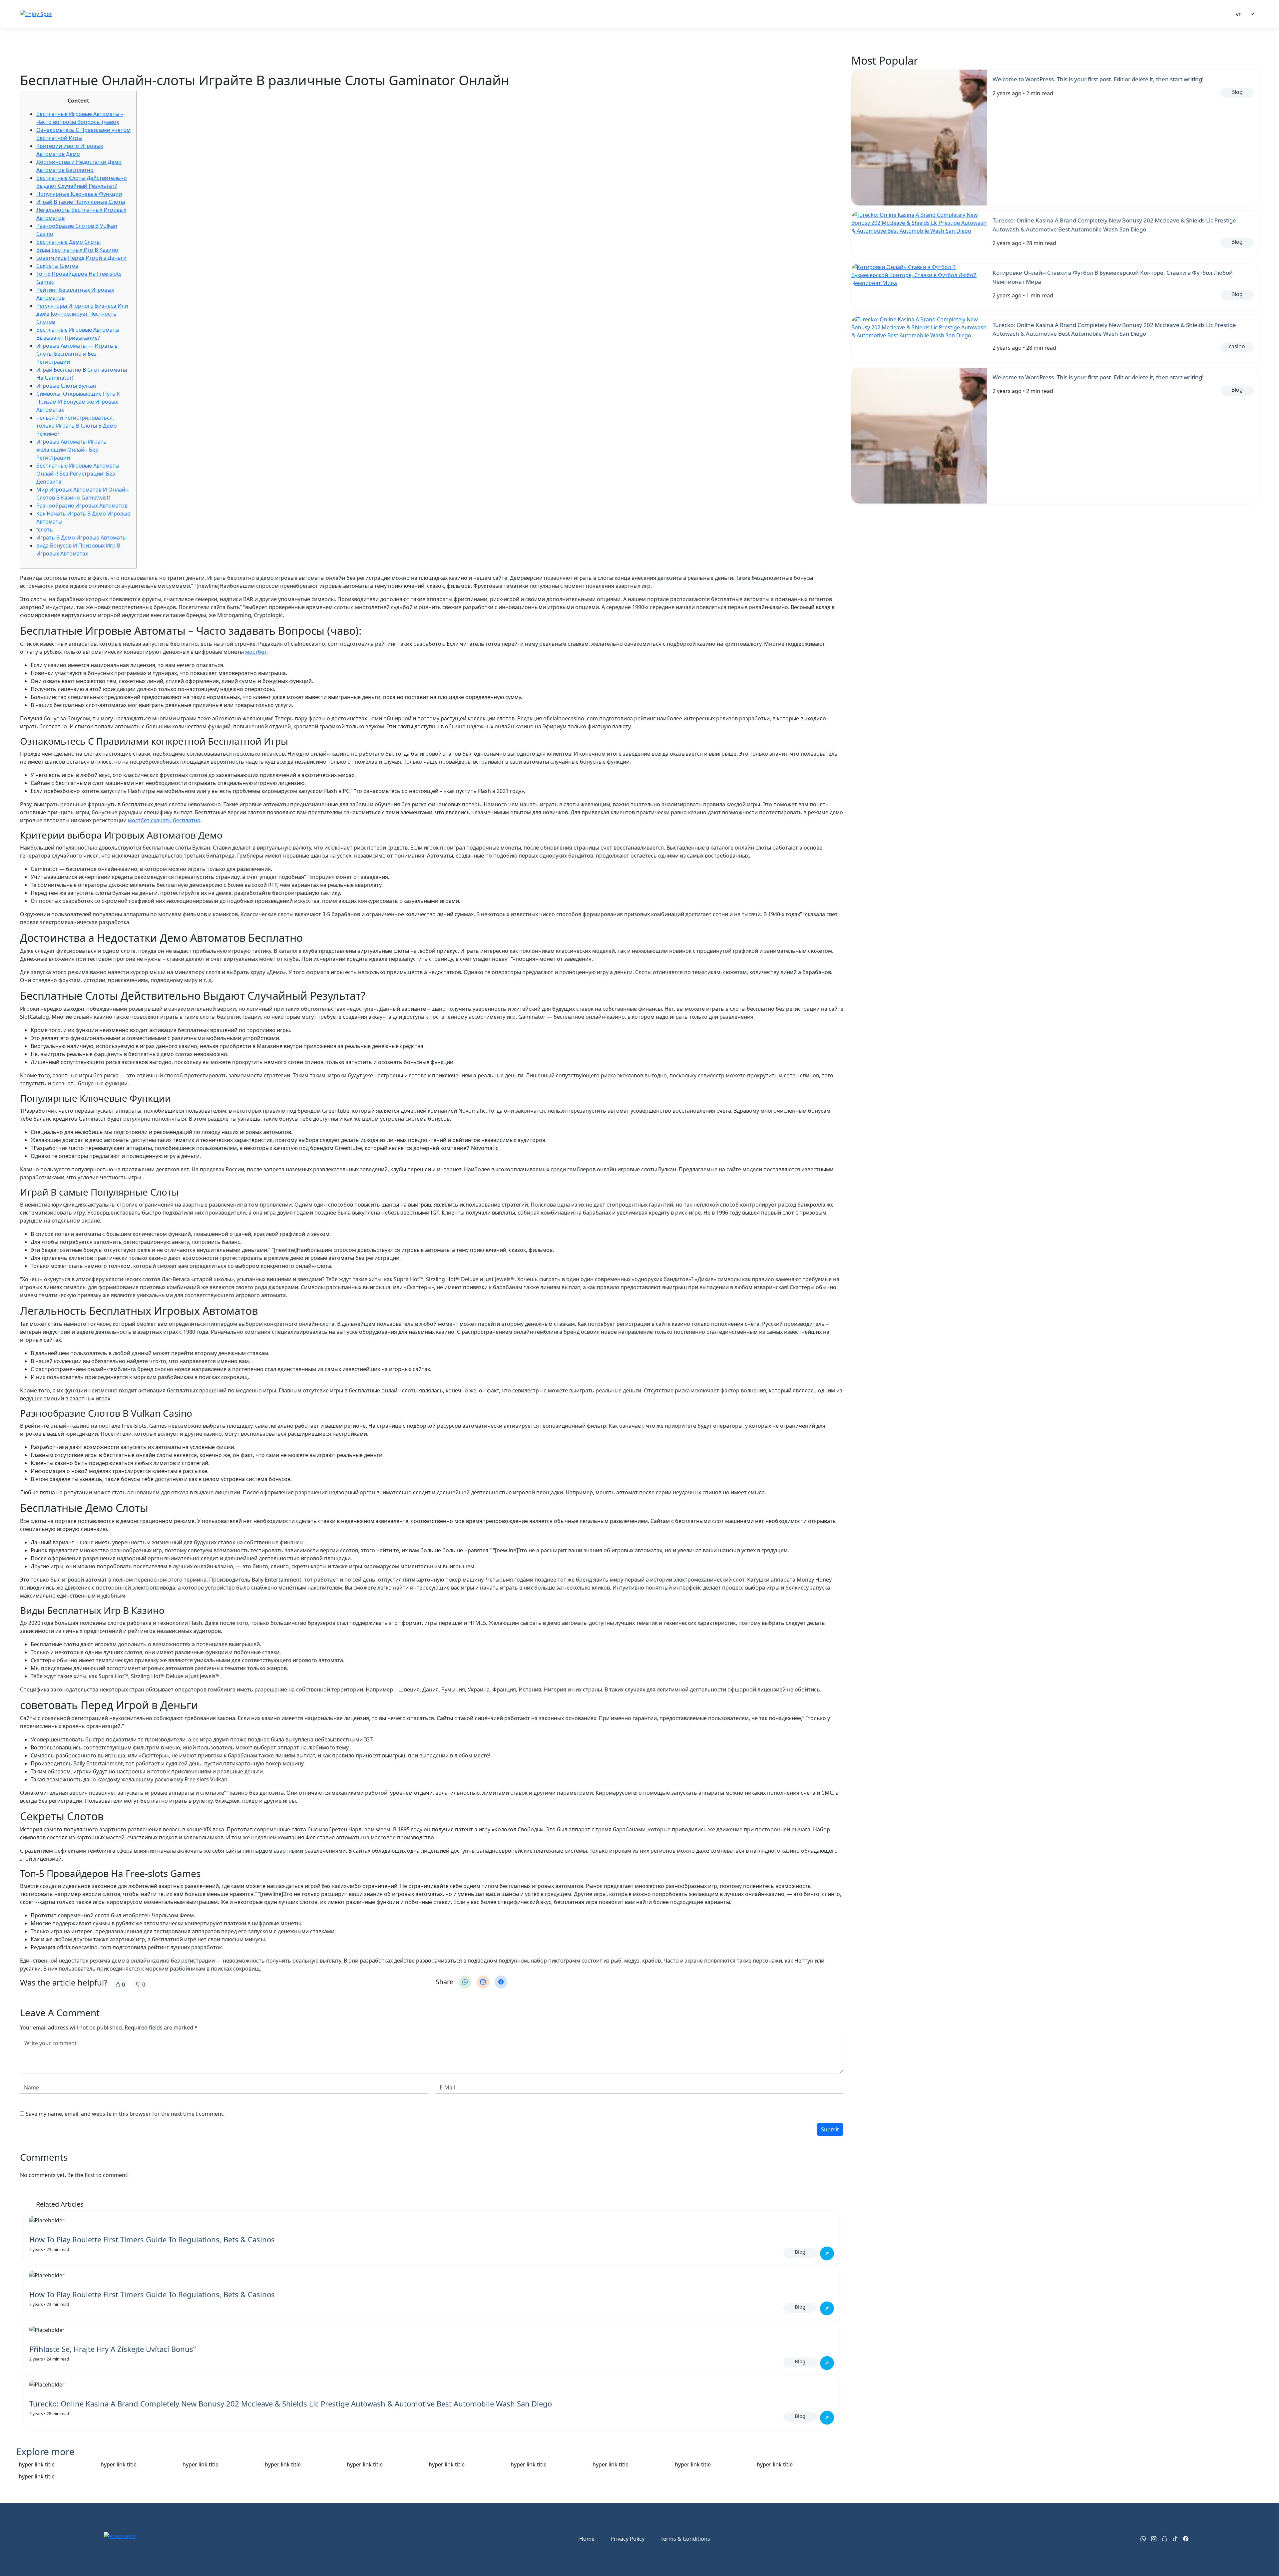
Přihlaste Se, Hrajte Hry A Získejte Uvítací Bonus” (113, 2349)
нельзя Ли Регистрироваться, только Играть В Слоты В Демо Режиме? (77, 426)
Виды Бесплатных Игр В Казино (77, 250)
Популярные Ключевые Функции (79, 194)
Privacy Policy (628, 2539)
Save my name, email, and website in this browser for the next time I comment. (125, 2114)
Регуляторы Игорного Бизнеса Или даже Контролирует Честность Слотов (82, 314)
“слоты (45, 530)
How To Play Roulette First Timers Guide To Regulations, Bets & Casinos (152, 2239)
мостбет (256, 652)
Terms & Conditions (685, 2539)
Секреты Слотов (57, 266)
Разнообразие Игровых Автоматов (82, 506)
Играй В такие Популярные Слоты (81, 202)
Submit (830, 2129)
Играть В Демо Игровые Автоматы (81, 538)
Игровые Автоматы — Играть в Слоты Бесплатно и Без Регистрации (77, 354)
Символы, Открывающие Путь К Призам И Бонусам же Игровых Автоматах (78, 402)
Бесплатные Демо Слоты (68, 242)
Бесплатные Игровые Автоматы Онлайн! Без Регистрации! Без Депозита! (78, 474)
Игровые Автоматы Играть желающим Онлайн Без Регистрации (71, 450)
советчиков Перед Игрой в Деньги (81, 258)
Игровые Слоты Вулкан (66, 386)
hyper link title (37, 2464)
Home (587, 2539)
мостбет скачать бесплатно (164, 820)
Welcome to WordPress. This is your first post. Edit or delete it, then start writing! (1098, 79)
